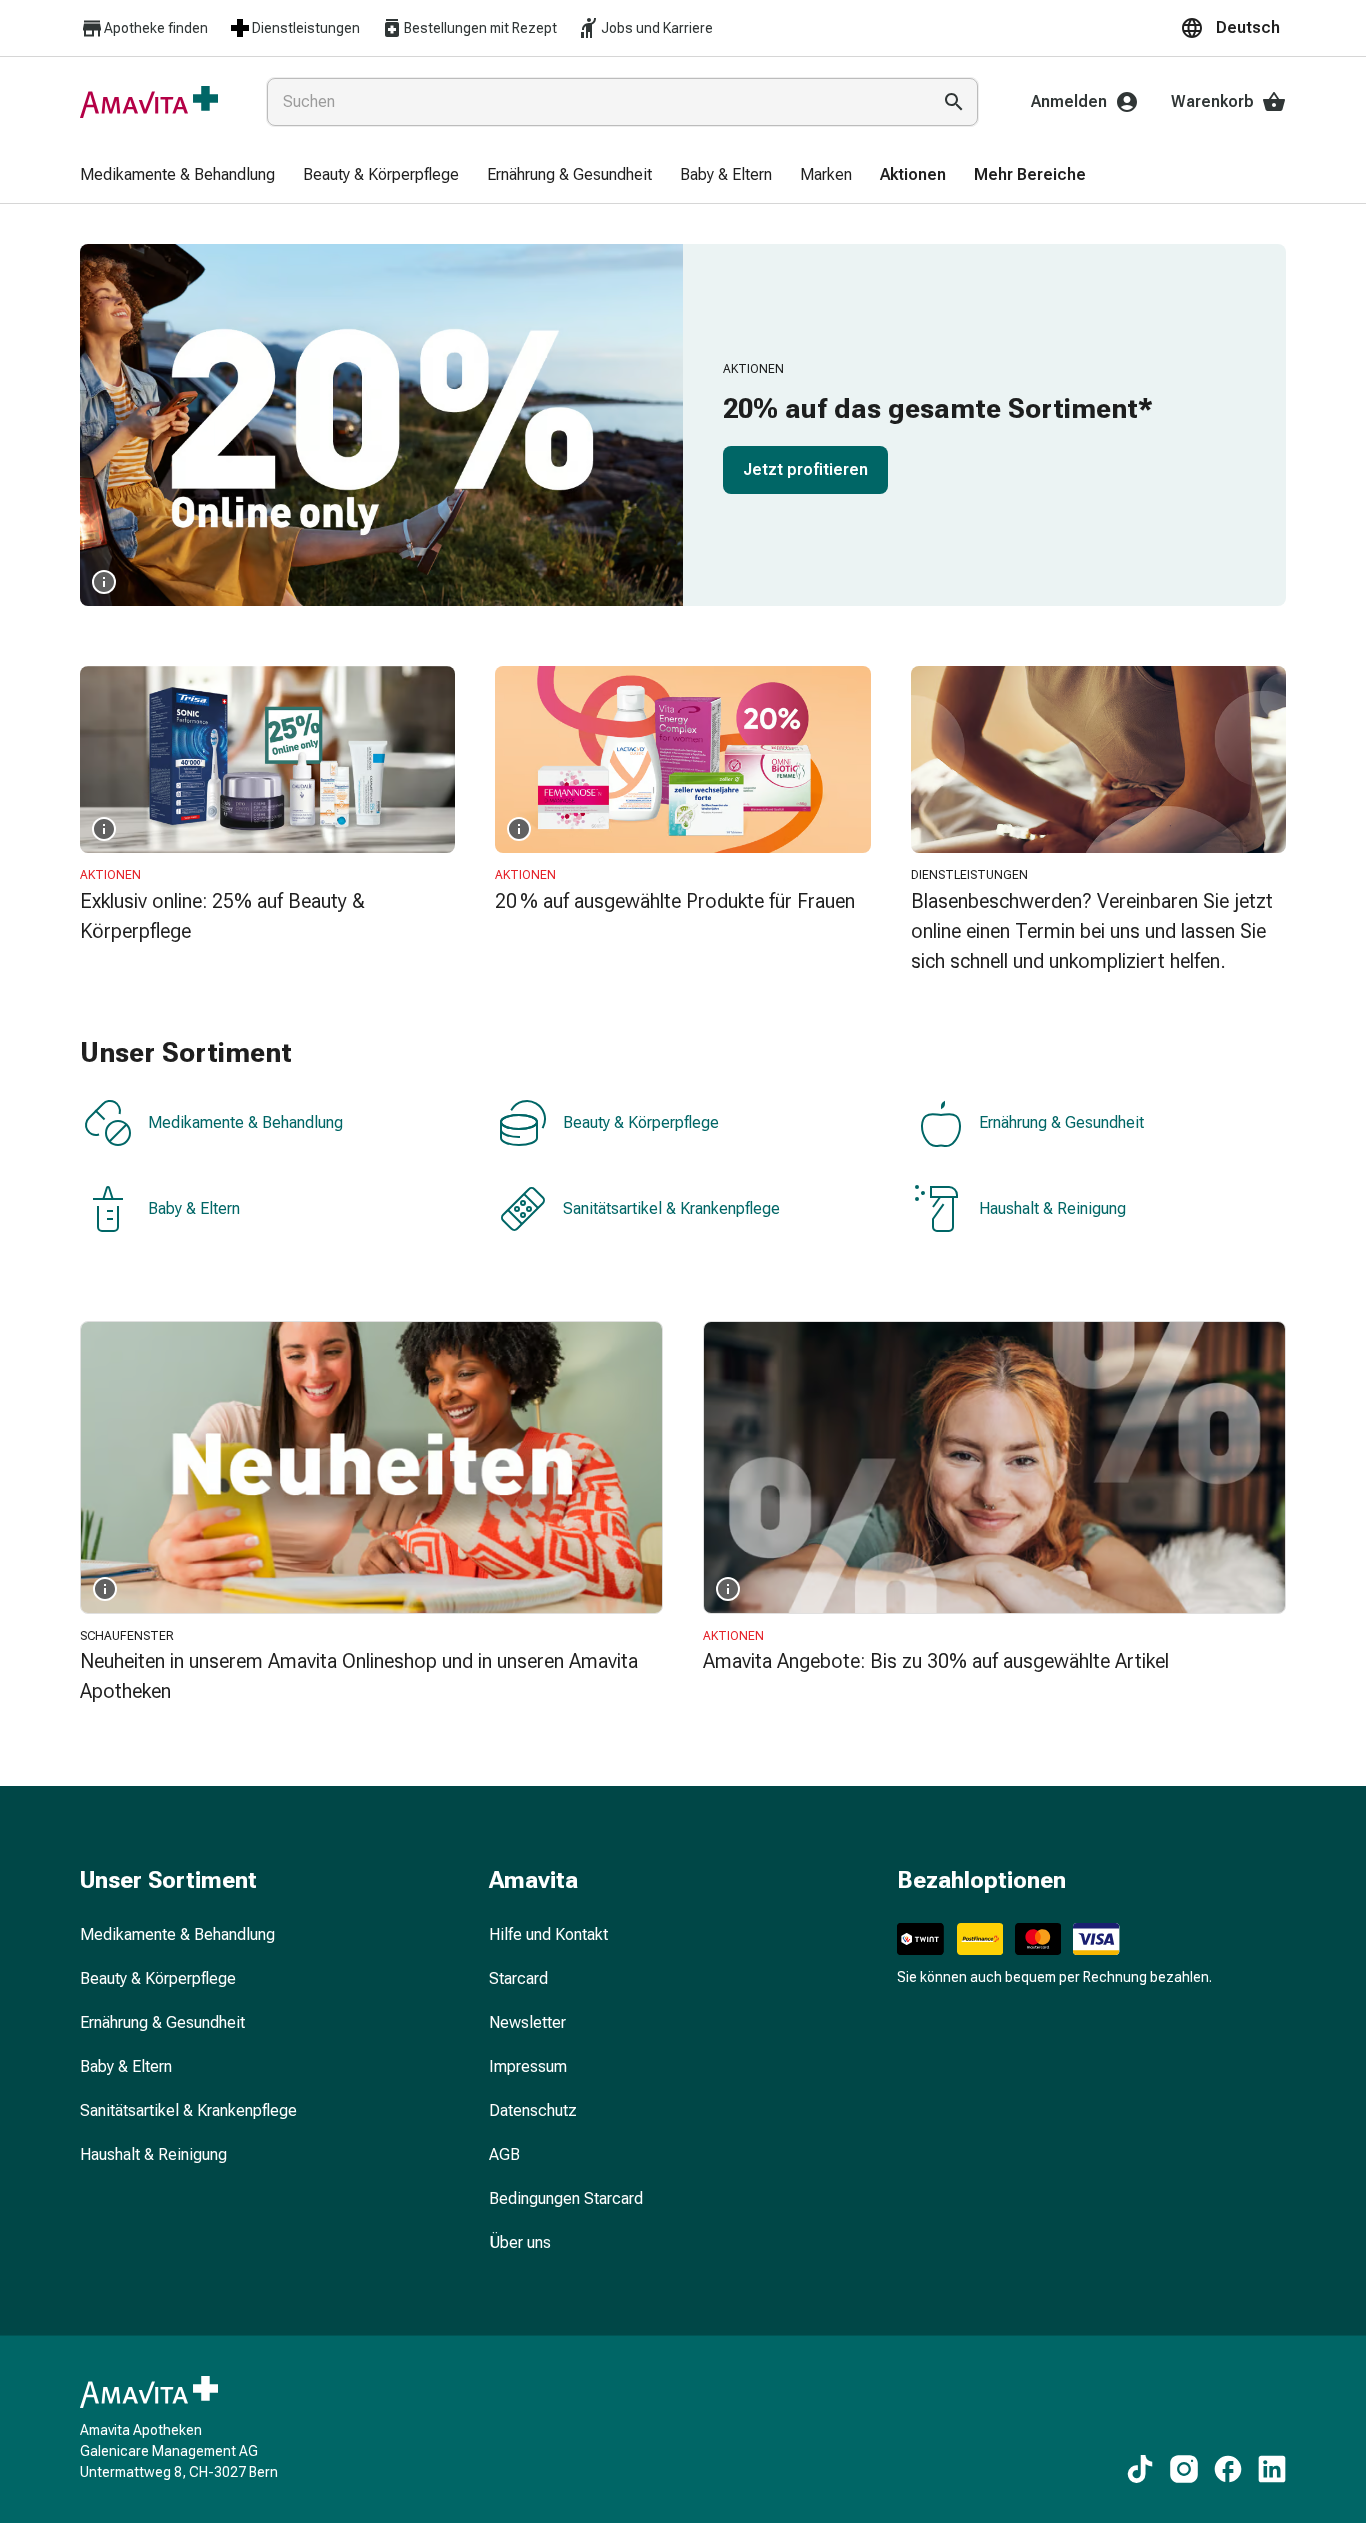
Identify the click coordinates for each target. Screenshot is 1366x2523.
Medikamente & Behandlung (245, 1123)
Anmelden (1069, 101)
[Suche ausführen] (954, 102)
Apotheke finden (156, 28)
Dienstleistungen (306, 28)
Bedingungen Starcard (566, 2198)
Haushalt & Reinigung (1052, 1209)
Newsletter (527, 2022)
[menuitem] (177, 176)
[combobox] (594, 102)
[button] (1233, 28)
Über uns (520, 2242)
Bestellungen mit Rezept (480, 28)
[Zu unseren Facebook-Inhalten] (1228, 2469)
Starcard (518, 1978)
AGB (504, 2154)
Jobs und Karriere (657, 28)
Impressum (528, 2066)
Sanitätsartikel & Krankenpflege (671, 1209)
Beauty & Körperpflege (641, 1123)
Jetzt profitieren (805, 469)
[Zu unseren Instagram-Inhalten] (1184, 2469)
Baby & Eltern (194, 1209)
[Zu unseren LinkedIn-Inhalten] (1272, 2469)
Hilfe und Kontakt (548, 1934)
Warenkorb (1212, 101)
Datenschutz (533, 2110)
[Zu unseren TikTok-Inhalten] (1140, 2469)
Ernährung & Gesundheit (1061, 1123)
